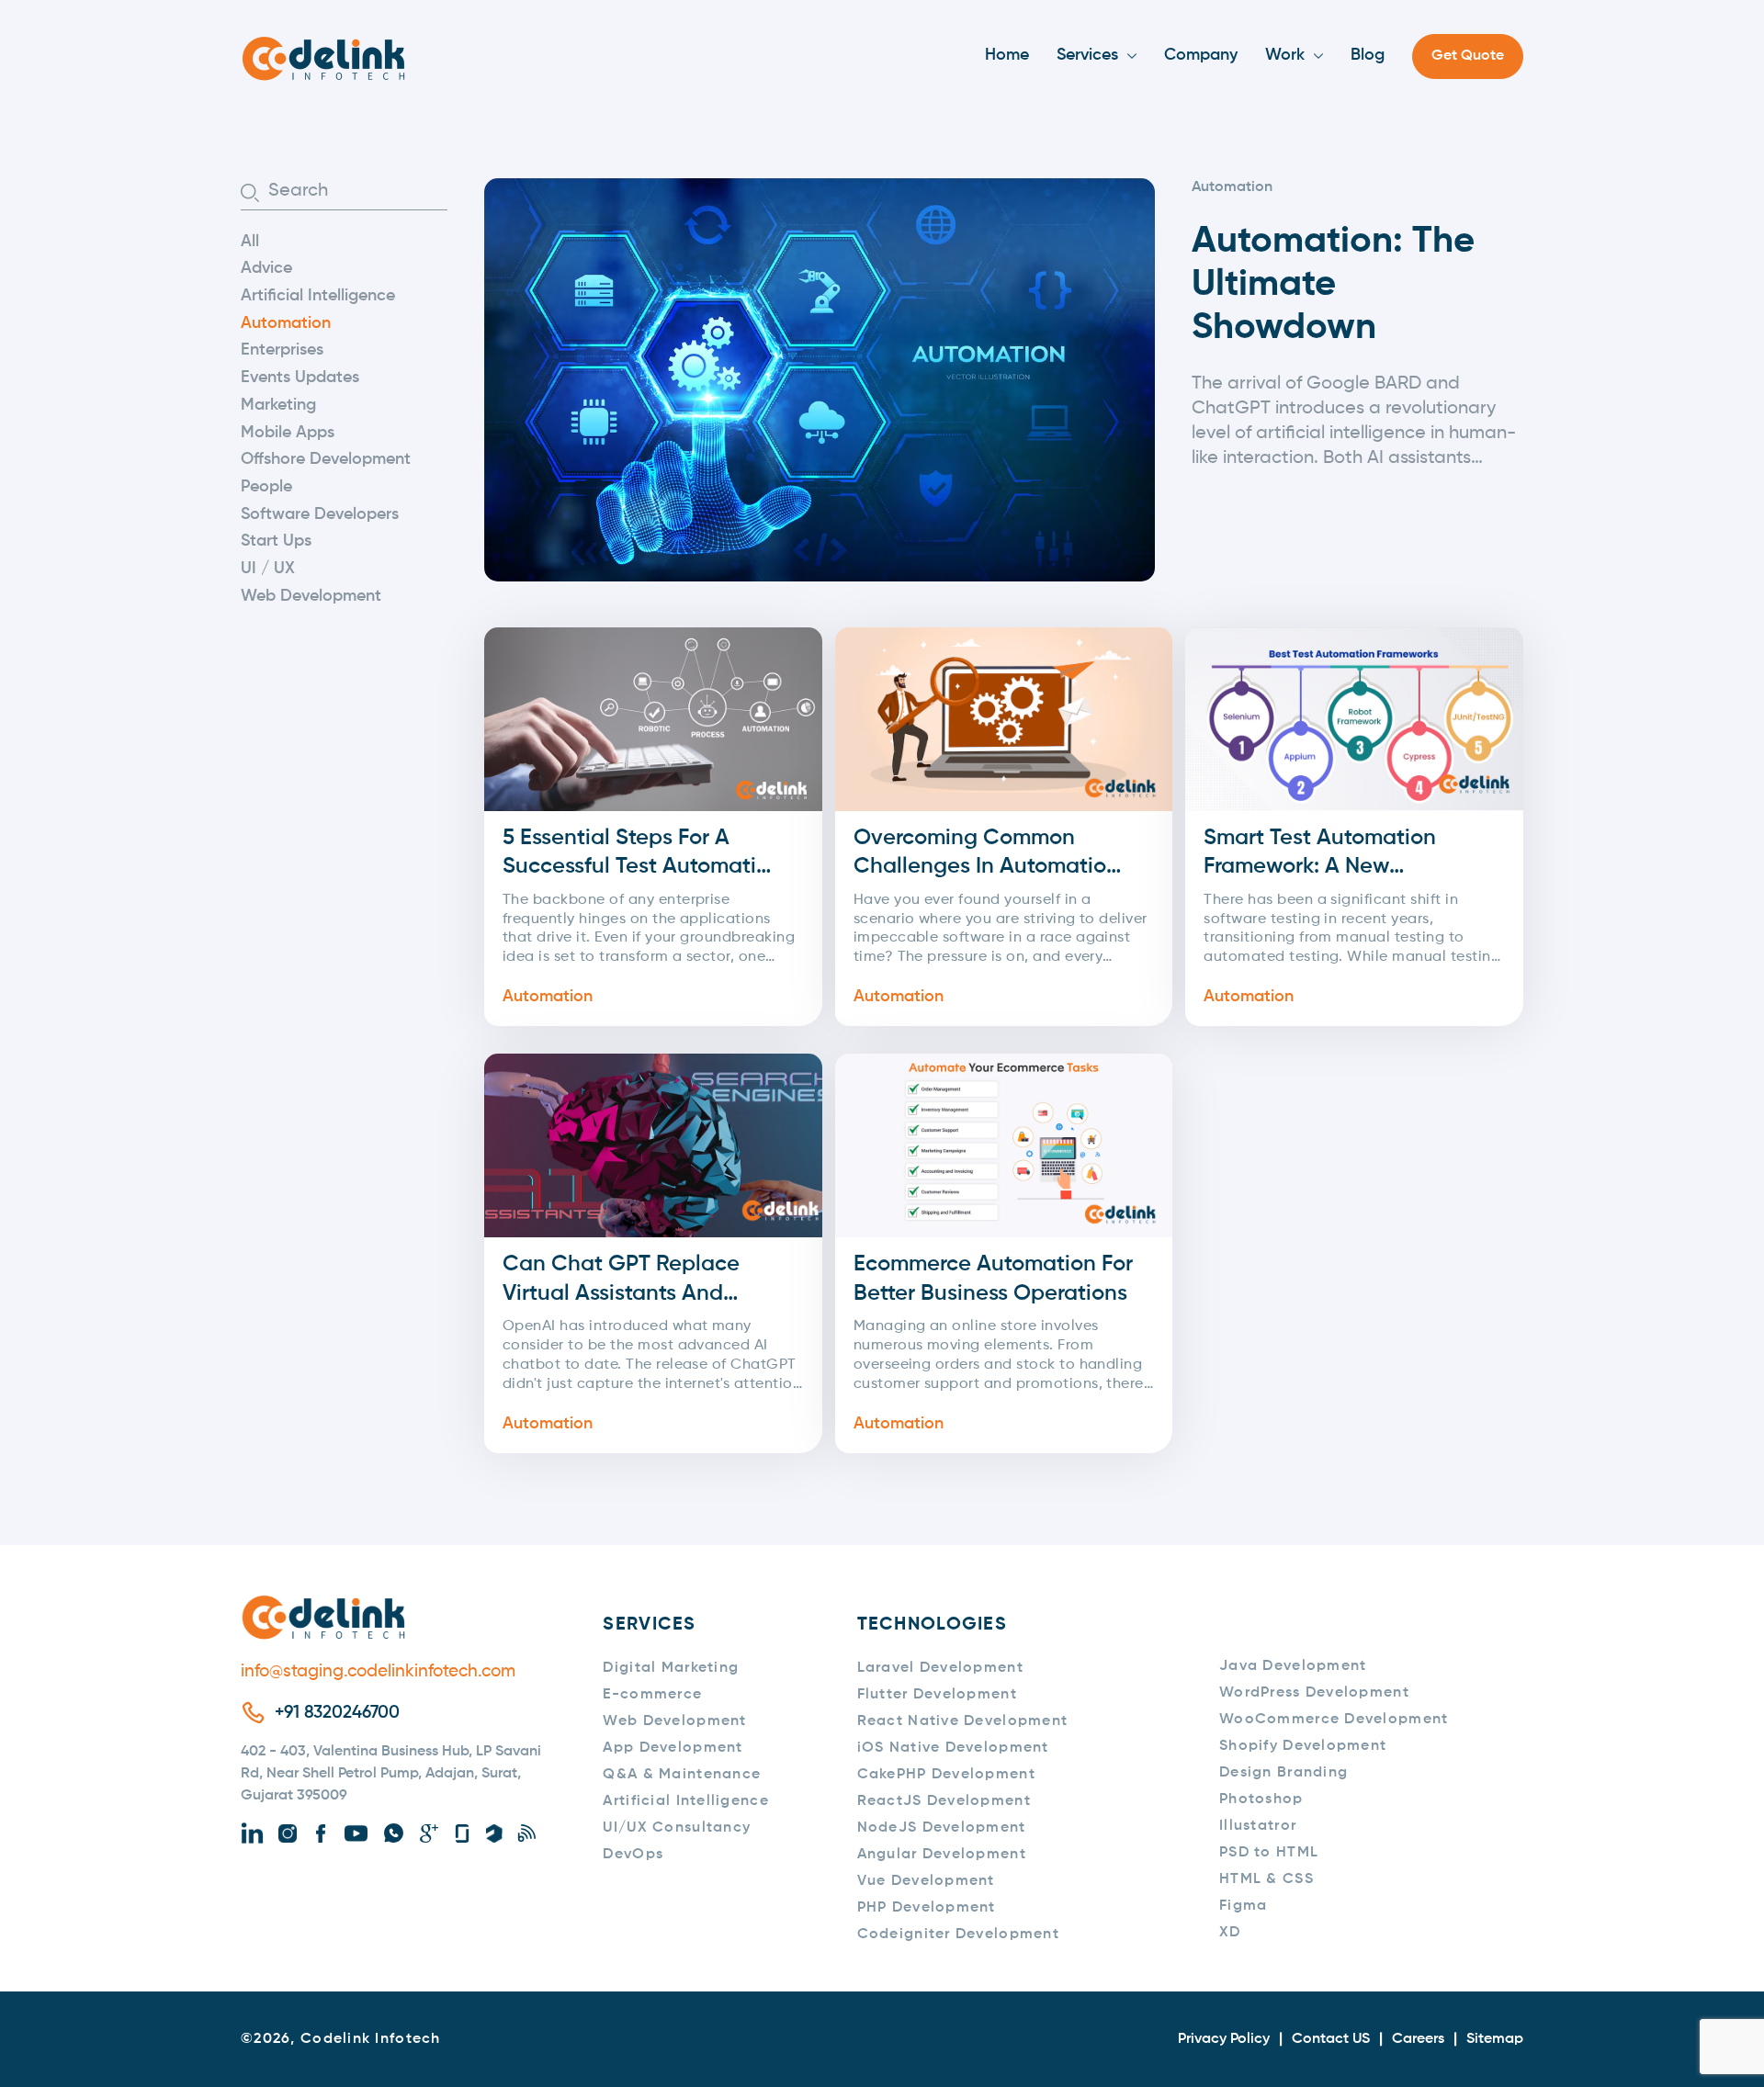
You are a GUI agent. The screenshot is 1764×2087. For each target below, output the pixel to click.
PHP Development (927, 1908)
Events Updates (300, 378)
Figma (1243, 1906)
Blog (1368, 55)
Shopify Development (1303, 1746)
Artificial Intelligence (318, 296)
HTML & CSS (1266, 1879)
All (250, 242)
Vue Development (926, 1881)
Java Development (1293, 1666)
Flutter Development (937, 1695)
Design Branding (1283, 1773)
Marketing (278, 405)
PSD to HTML (1269, 1853)
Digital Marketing (671, 1668)
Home (1007, 55)
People (266, 487)
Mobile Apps (288, 433)
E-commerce (652, 1695)
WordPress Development (1314, 1693)
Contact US (1331, 2039)
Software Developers (320, 514)
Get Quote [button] (1468, 56)
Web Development (311, 596)
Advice (266, 268)
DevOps (633, 1855)
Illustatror (1258, 1826)
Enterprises (282, 350)
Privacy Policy (1224, 2039)
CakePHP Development (946, 1775)
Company (1201, 55)
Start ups (276, 541)
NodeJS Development (942, 1828)
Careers (1418, 2039)
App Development (673, 1748)
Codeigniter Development (958, 1935)
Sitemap (1495, 2039)
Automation (286, 323)
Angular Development (942, 1855)
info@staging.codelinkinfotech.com (378, 1671)
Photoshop (1261, 1799)
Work (1285, 55)
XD (1230, 1933)
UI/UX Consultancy (677, 1828)
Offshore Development (326, 459)
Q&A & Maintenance (682, 1775)
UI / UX (268, 569)
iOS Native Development (953, 1748)
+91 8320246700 (337, 1713)
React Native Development (963, 1721)
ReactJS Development (944, 1801)
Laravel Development (940, 1668)
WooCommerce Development (1334, 1720)
